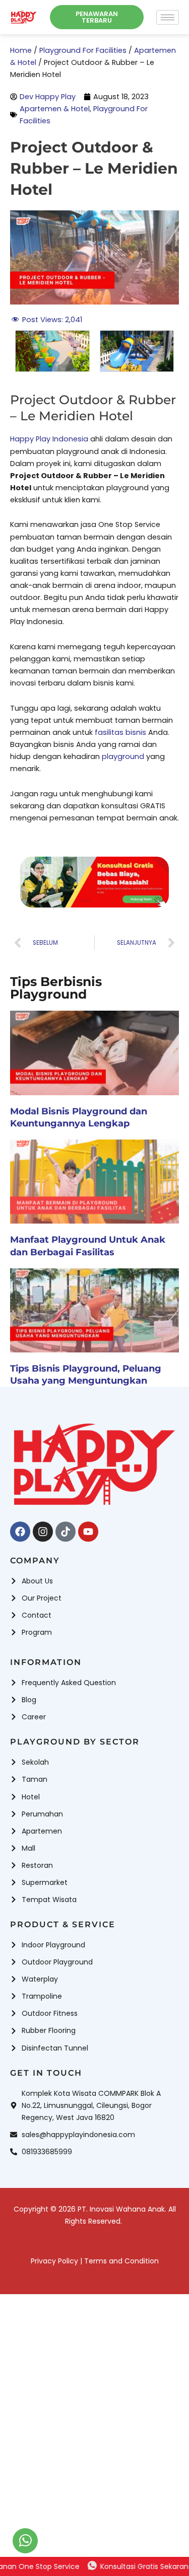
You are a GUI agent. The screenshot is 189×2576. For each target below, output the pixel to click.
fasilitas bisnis (120, 732)
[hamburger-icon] (168, 17)
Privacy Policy (54, 2261)
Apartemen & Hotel (55, 109)
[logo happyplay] (24, 17)
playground (123, 756)
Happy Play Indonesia (49, 439)
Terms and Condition (121, 2261)
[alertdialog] (94, 2566)
